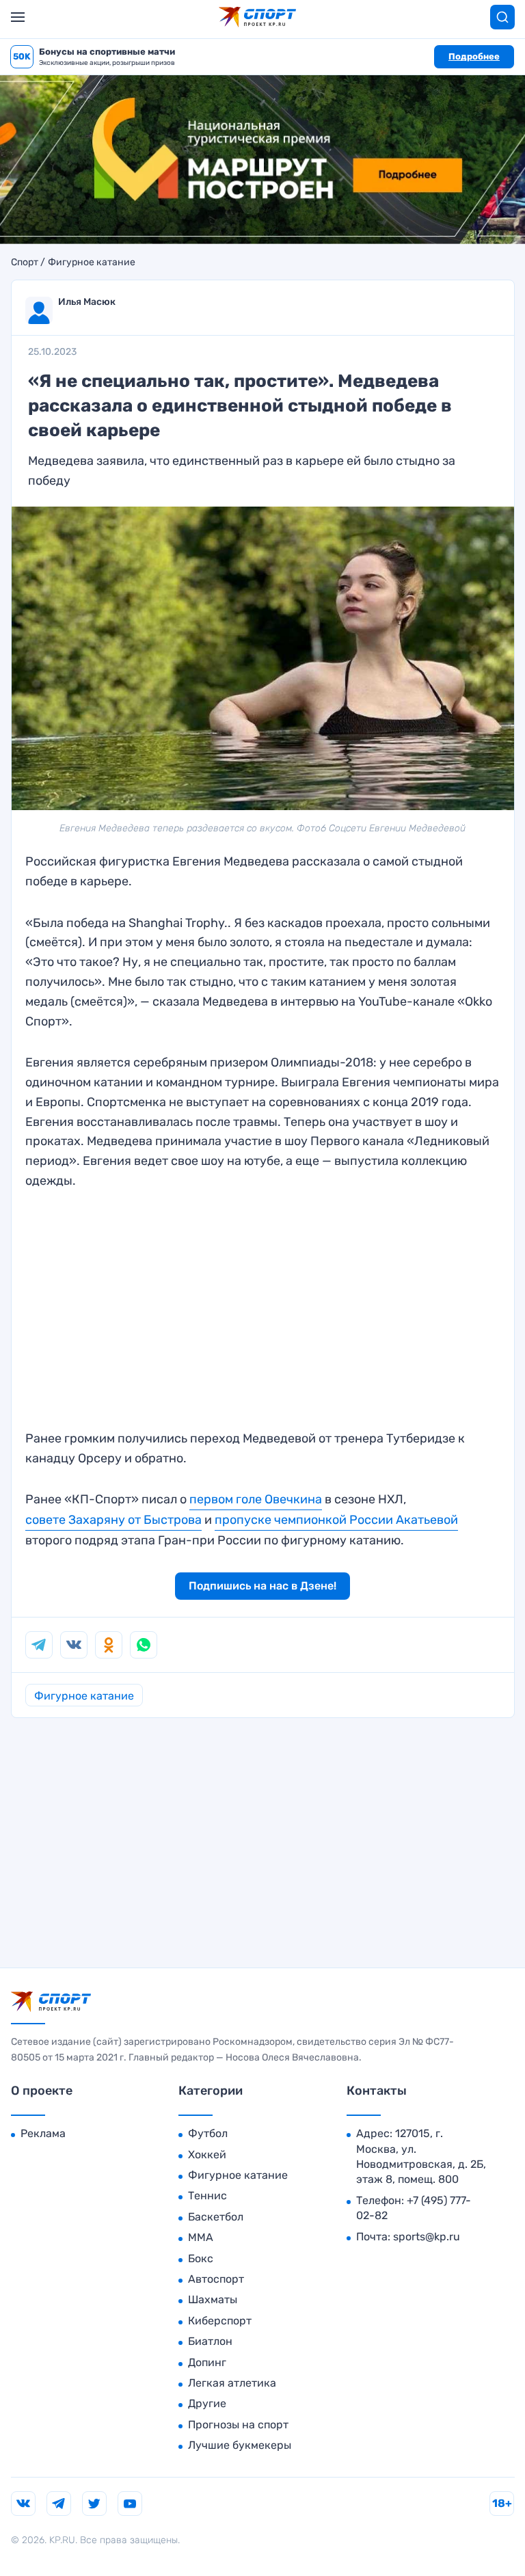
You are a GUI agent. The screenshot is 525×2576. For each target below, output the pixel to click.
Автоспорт (216, 2279)
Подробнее (474, 56)
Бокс (201, 2258)
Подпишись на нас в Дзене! (262, 1586)
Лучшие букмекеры (240, 2445)
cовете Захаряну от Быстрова (113, 1520)
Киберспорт (220, 2321)
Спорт (25, 263)
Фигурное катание (92, 263)
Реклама (43, 2133)
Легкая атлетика (232, 2383)
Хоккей (207, 2155)
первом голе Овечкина (256, 1499)
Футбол (208, 2133)
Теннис (207, 2196)
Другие (207, 2403)
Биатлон (210, 2341)
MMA (201, 2237)
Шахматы (213, 2299)
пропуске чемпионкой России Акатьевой (336, 1520)
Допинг (207, 2362)
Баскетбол (216, 2217)
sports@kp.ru (427, 2237)
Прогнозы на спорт (238, 2425)
